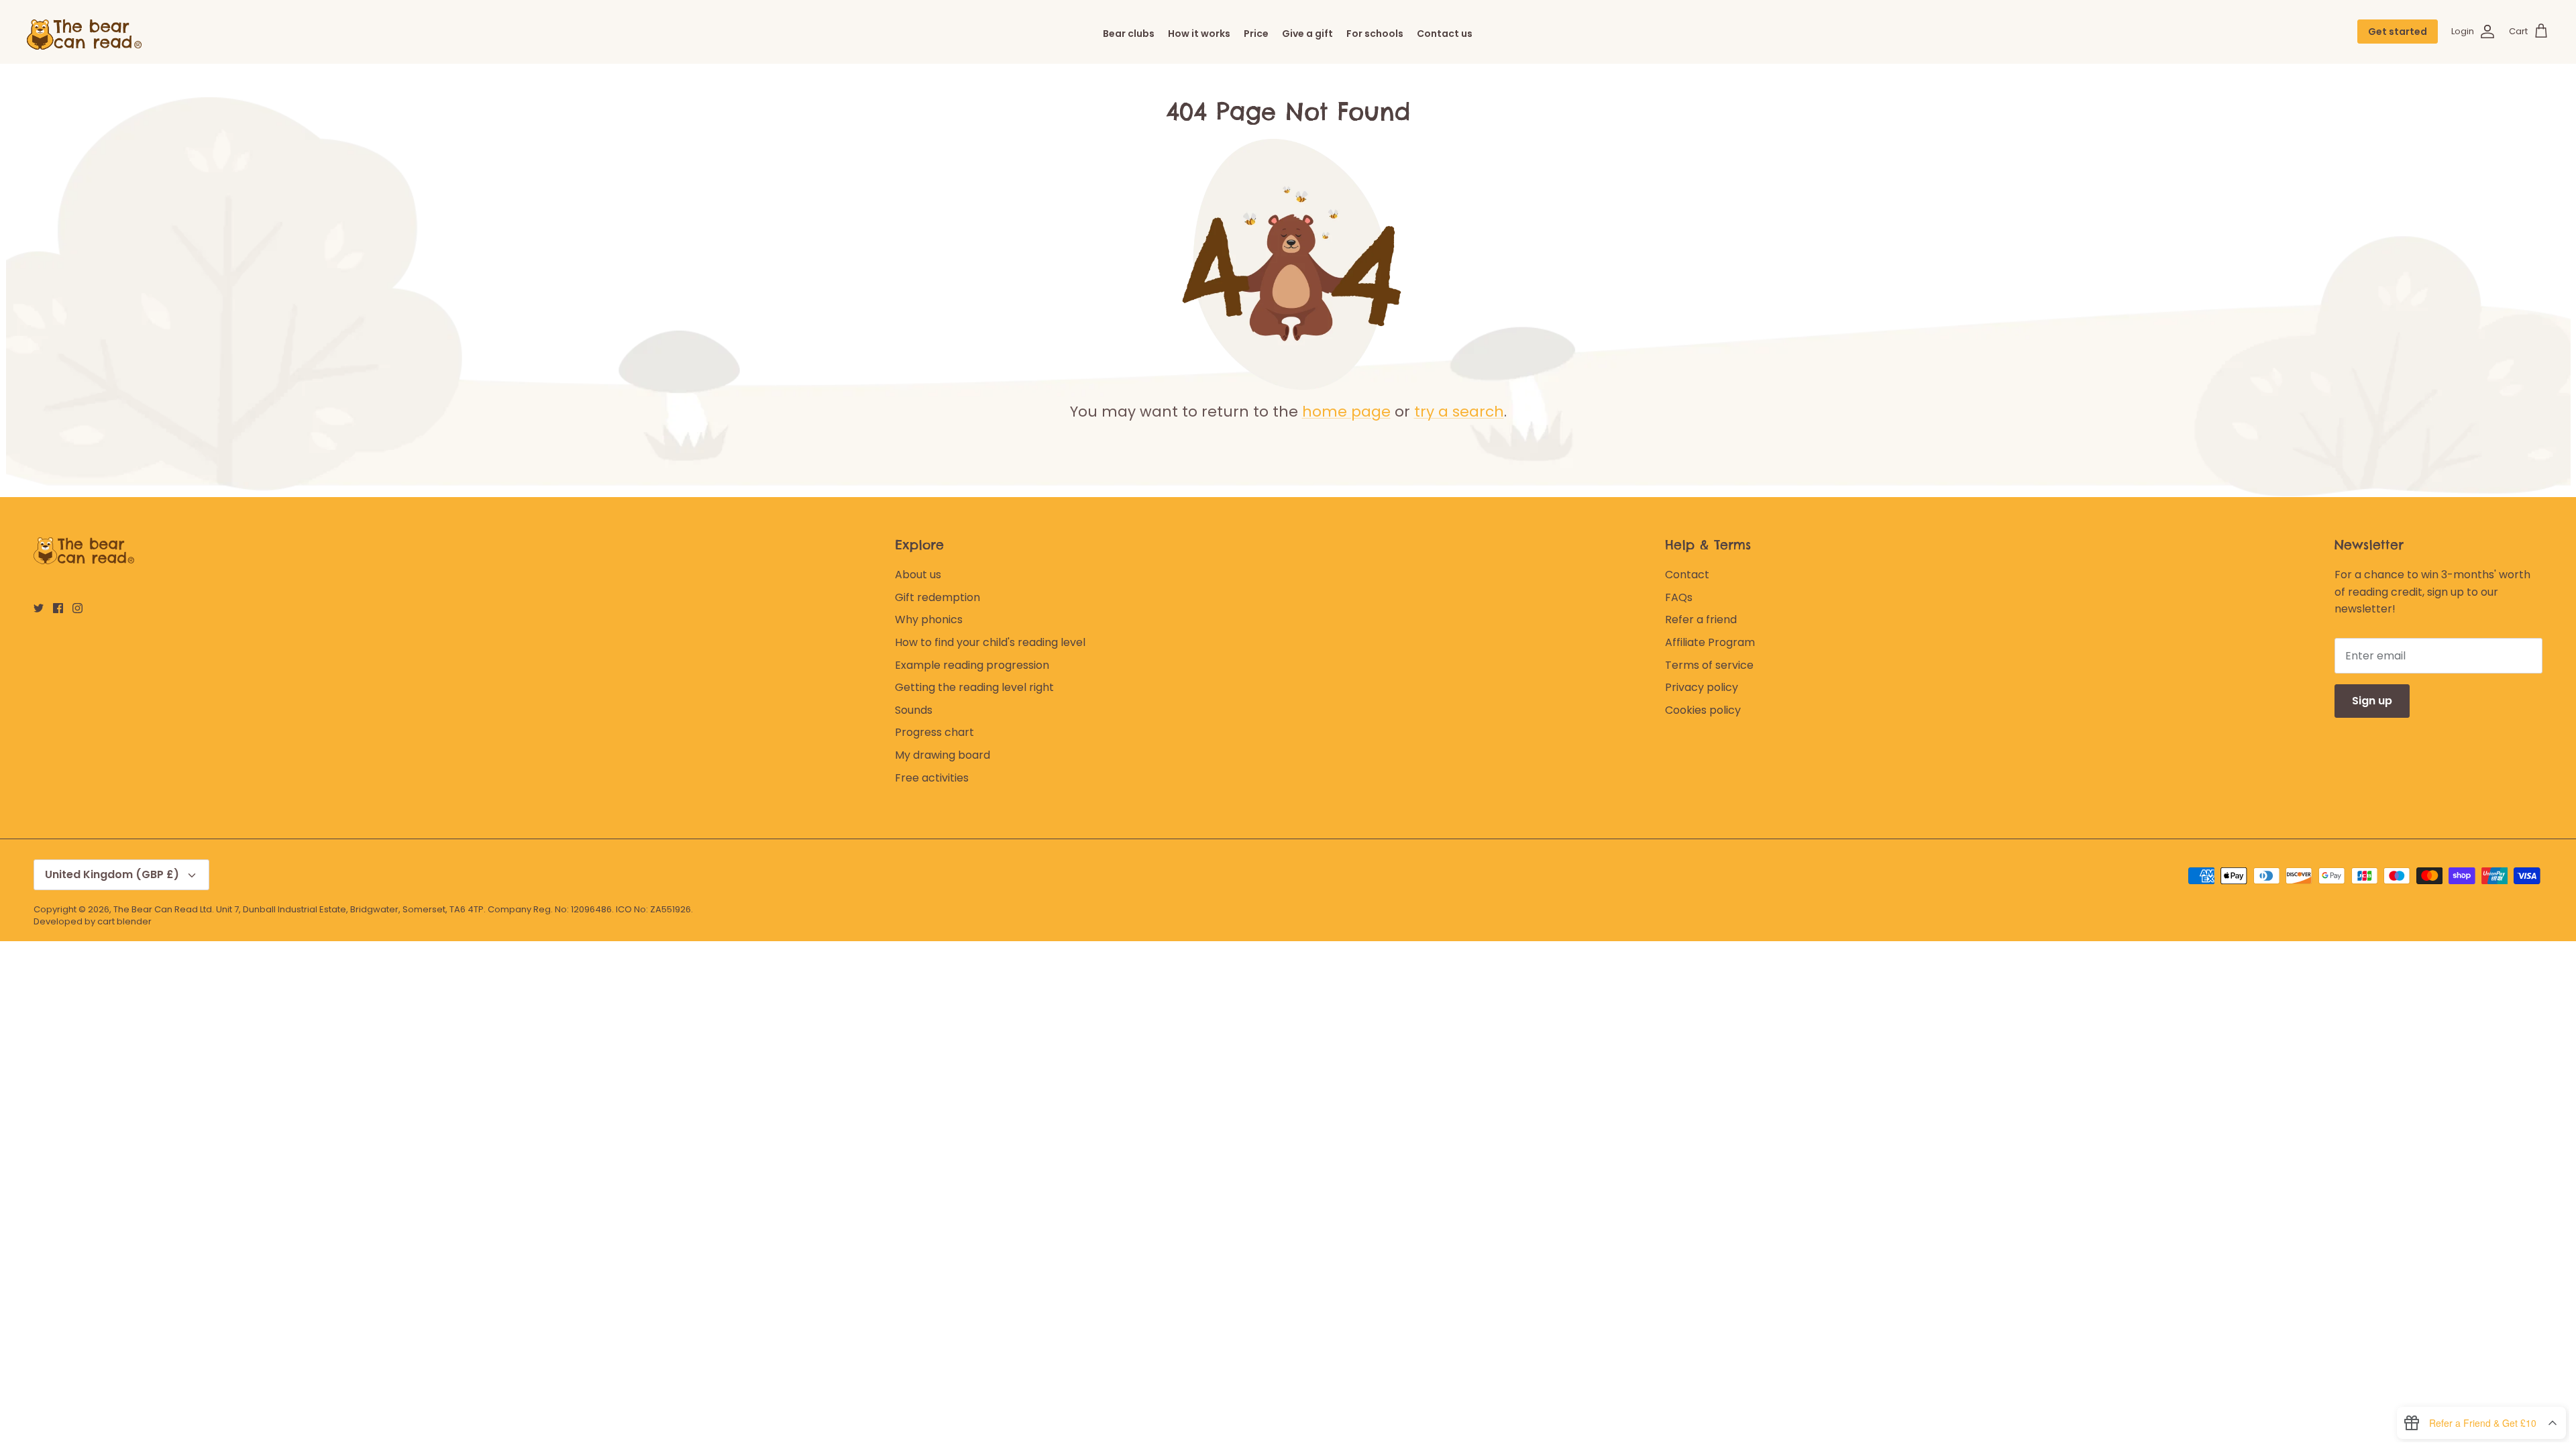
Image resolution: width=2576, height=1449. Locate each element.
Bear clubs (1129, 34)
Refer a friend (1701, 620)
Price (1256, 34)
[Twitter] (39, 608)
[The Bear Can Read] (87, 32)
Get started (2398, 32)
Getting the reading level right (974, 687)
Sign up (2372, 701)
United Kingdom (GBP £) (112, 874)
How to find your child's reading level (990, 642)
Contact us (1445, 34)
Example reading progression (972, 665)
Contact (1687, 575)
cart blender (124, 921)
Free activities (932, 778)
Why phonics (929, 620)
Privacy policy (1702, 687)
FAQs (1679, 597)
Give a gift (1307, 34)
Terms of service (1709, 665)
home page (1346, 412)
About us (918, 575)
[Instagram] (77, 608)
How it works (1199, 34)
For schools (1375, 34)
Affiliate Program (1710, 642)
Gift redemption (937, 597)
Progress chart (934, 732)
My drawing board (943, 755)
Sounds (914, 710)
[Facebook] (58, 608)
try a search (1459, 412)
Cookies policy (1703, 710)
